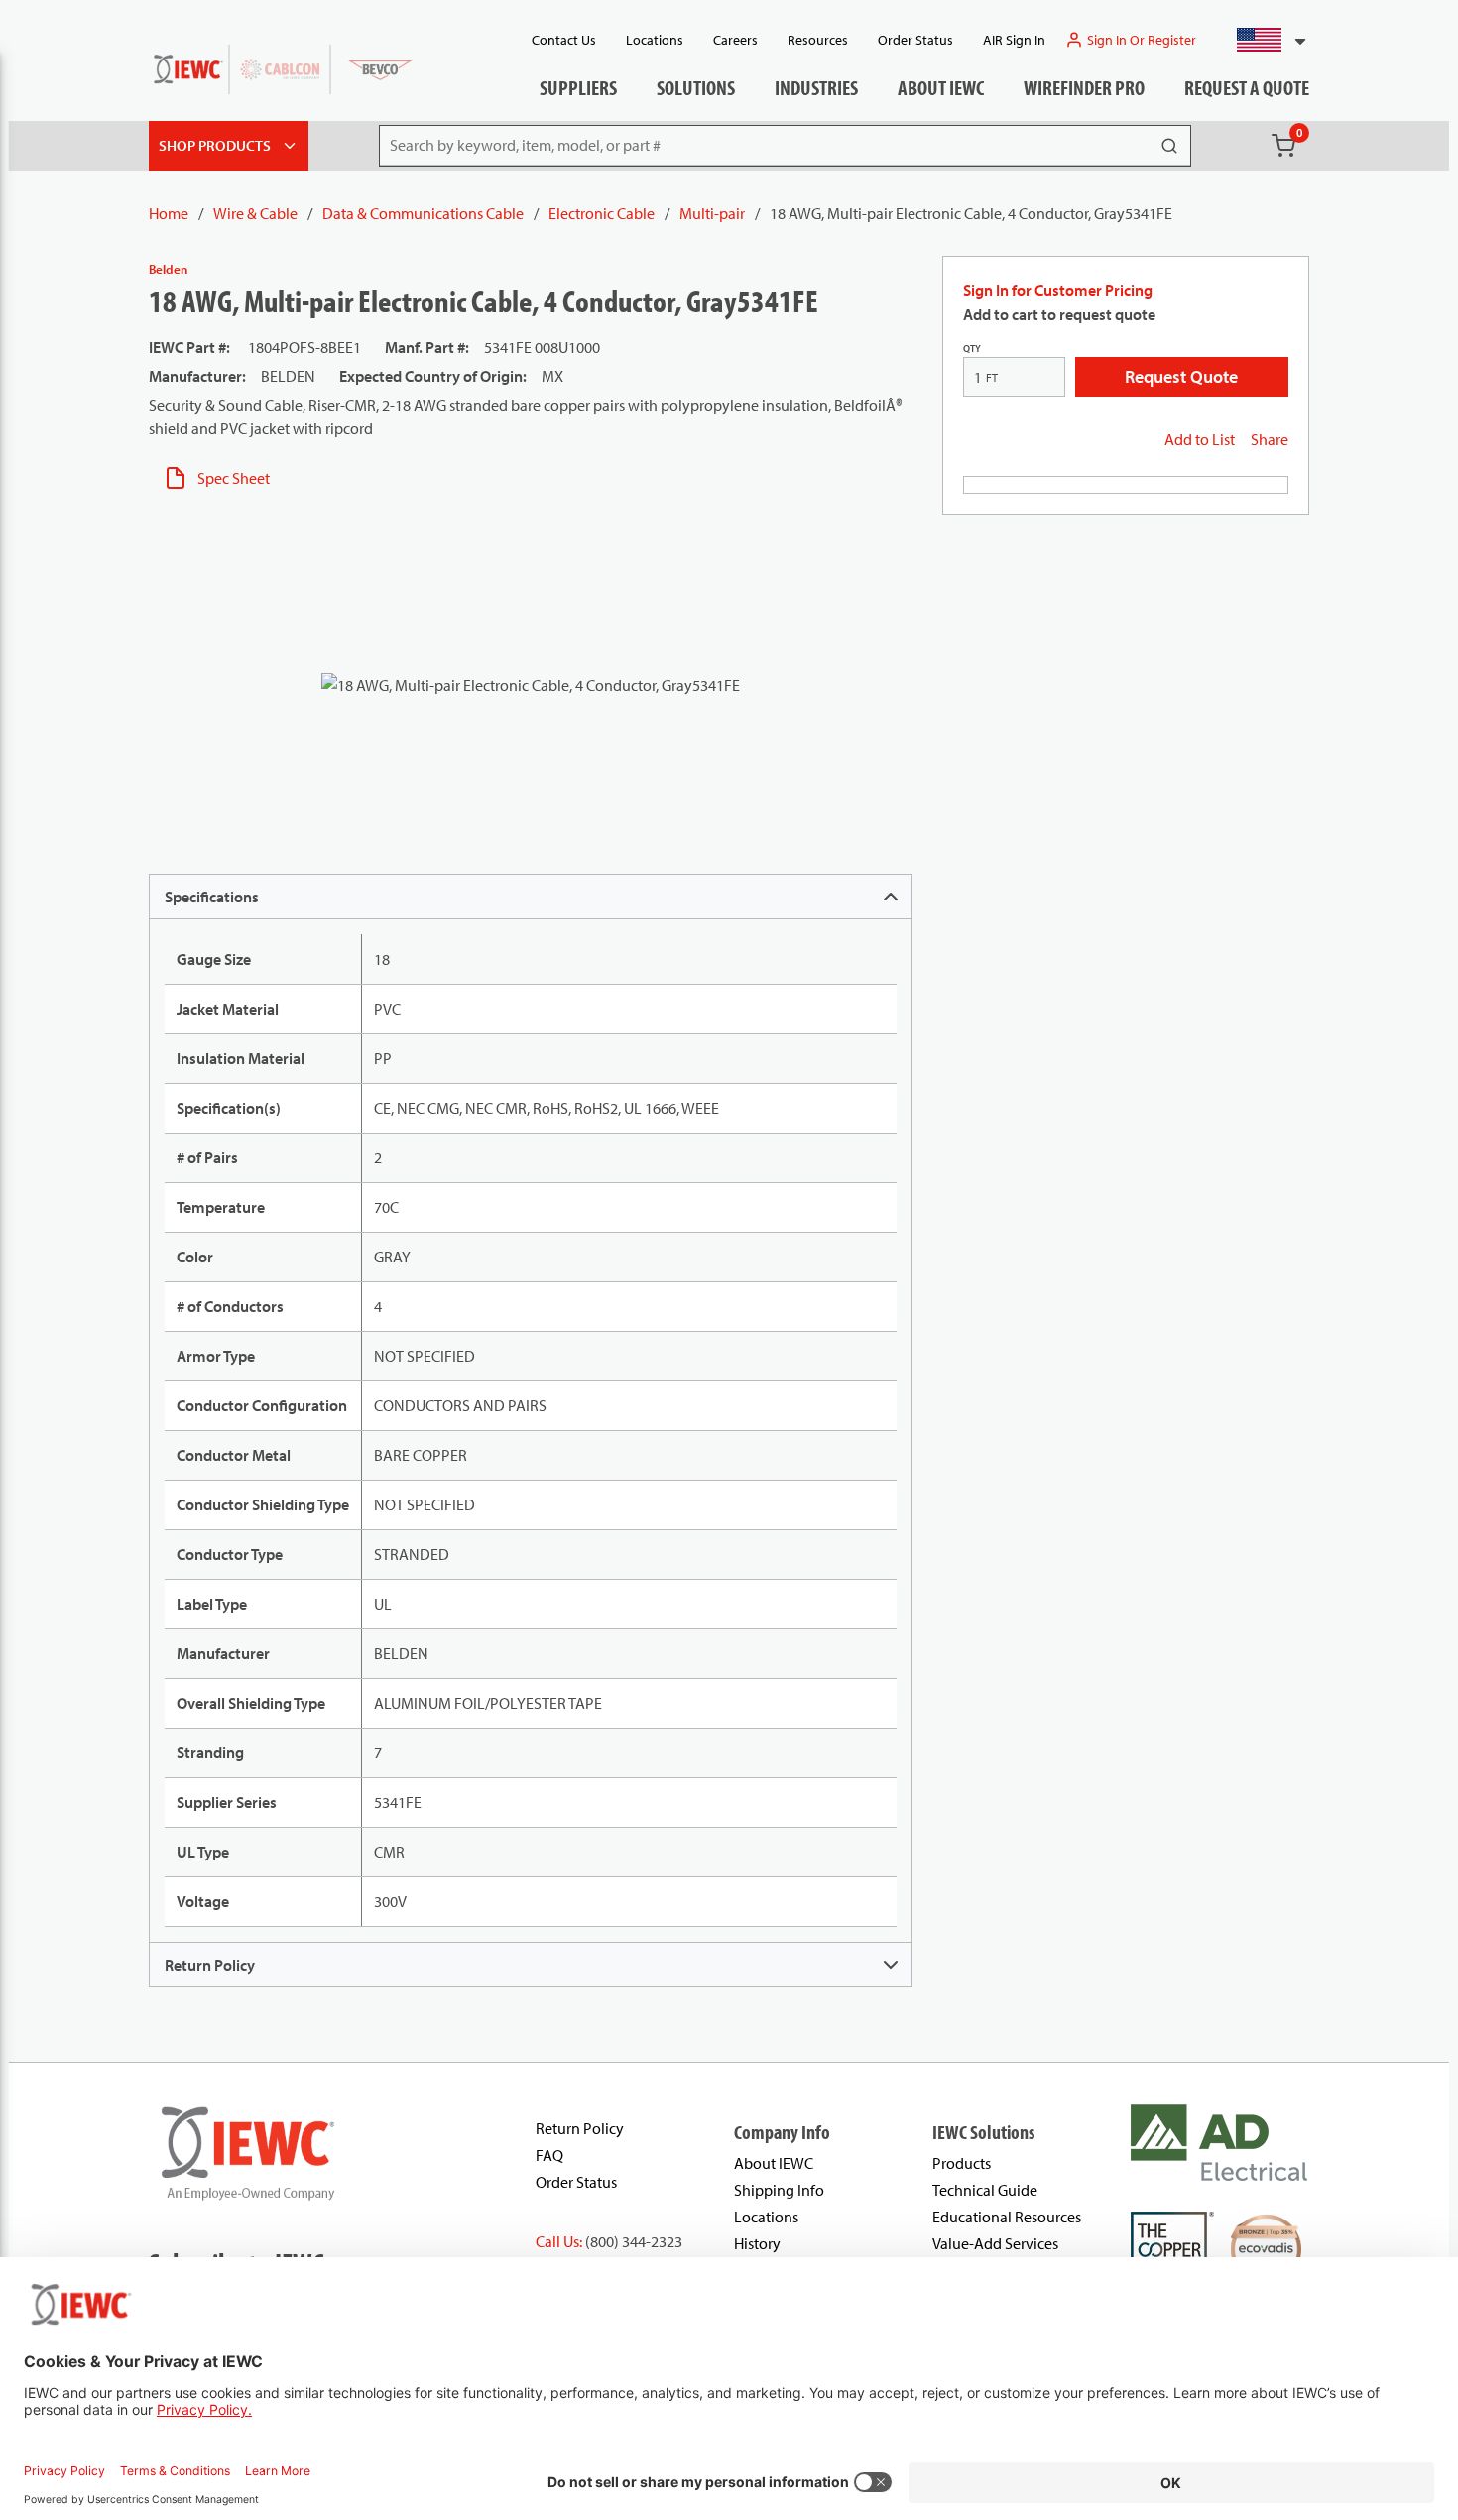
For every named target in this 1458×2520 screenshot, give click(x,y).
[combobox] (1263, 40)
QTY (972, 349)
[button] (1263, 40)
